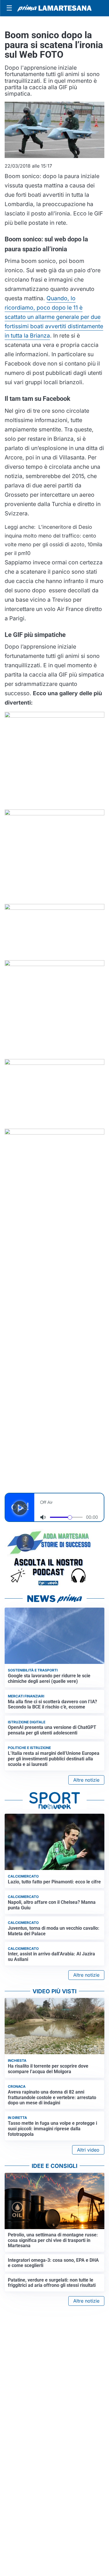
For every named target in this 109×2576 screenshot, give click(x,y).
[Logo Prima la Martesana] (54, 8)
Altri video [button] (88, 2150)
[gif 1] (54, 760)
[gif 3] (54, 932)
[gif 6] (54, 1166)
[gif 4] (54, 1009)
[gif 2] (54, 856)
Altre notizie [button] (86, 1780)
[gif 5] (54, 1093)
